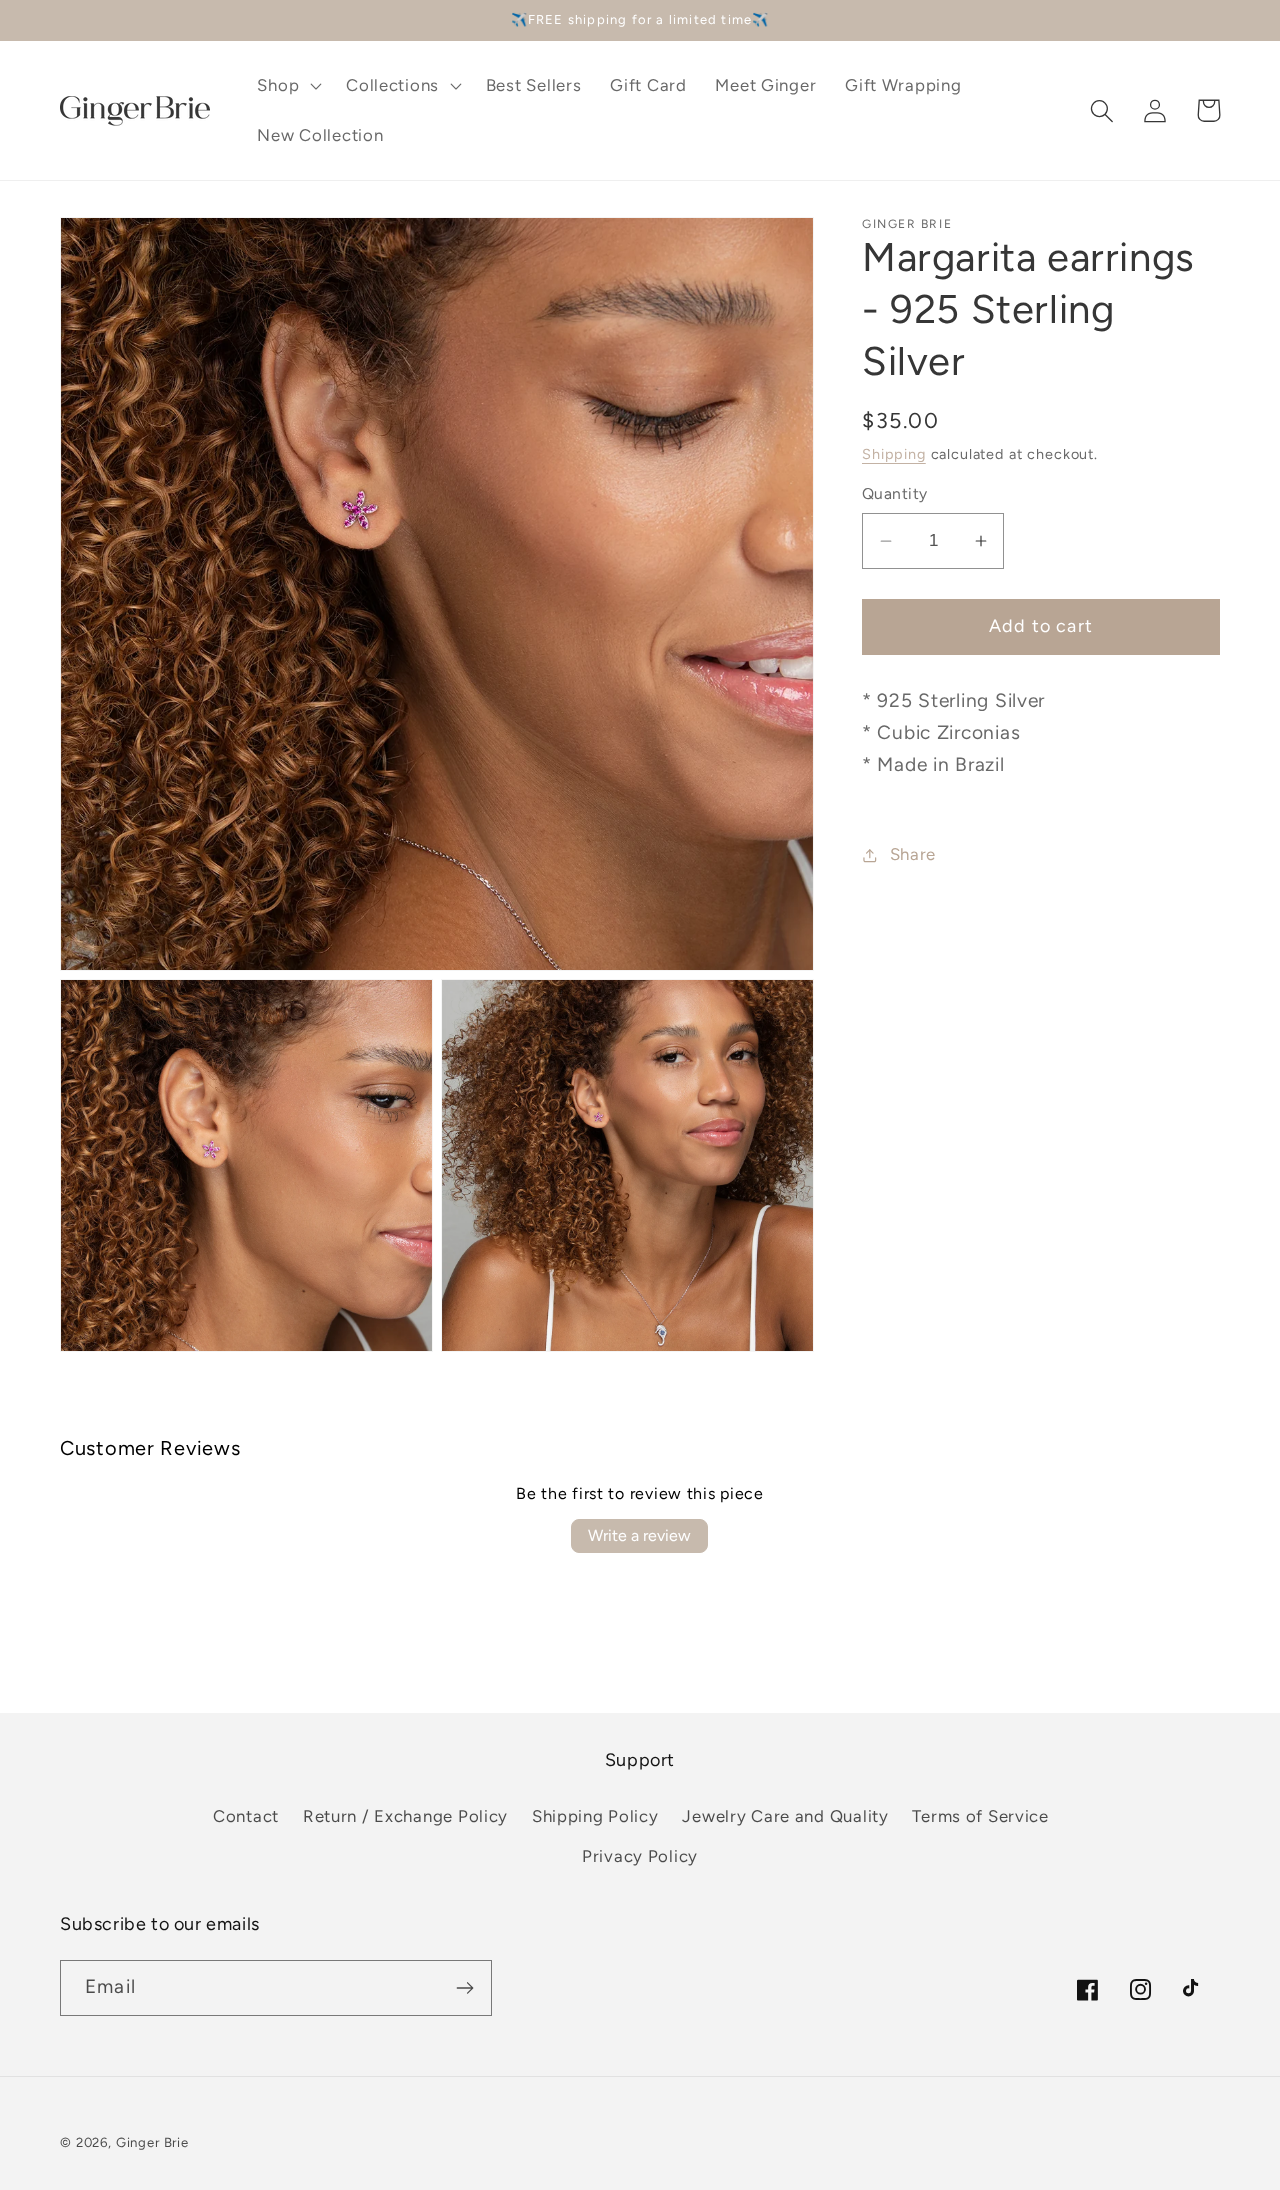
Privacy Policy (640, 1856)
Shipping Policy (595, 1816)
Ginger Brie (152, 2142)
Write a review (639, 1535)
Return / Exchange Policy (405, 1816)
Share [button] (913, 855)
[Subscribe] (464, 1988)
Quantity (895, 494)
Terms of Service (980, 1816)
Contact (246, 1816)
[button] (287, 86)
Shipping (894, 454)
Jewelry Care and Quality (785, 1816)
